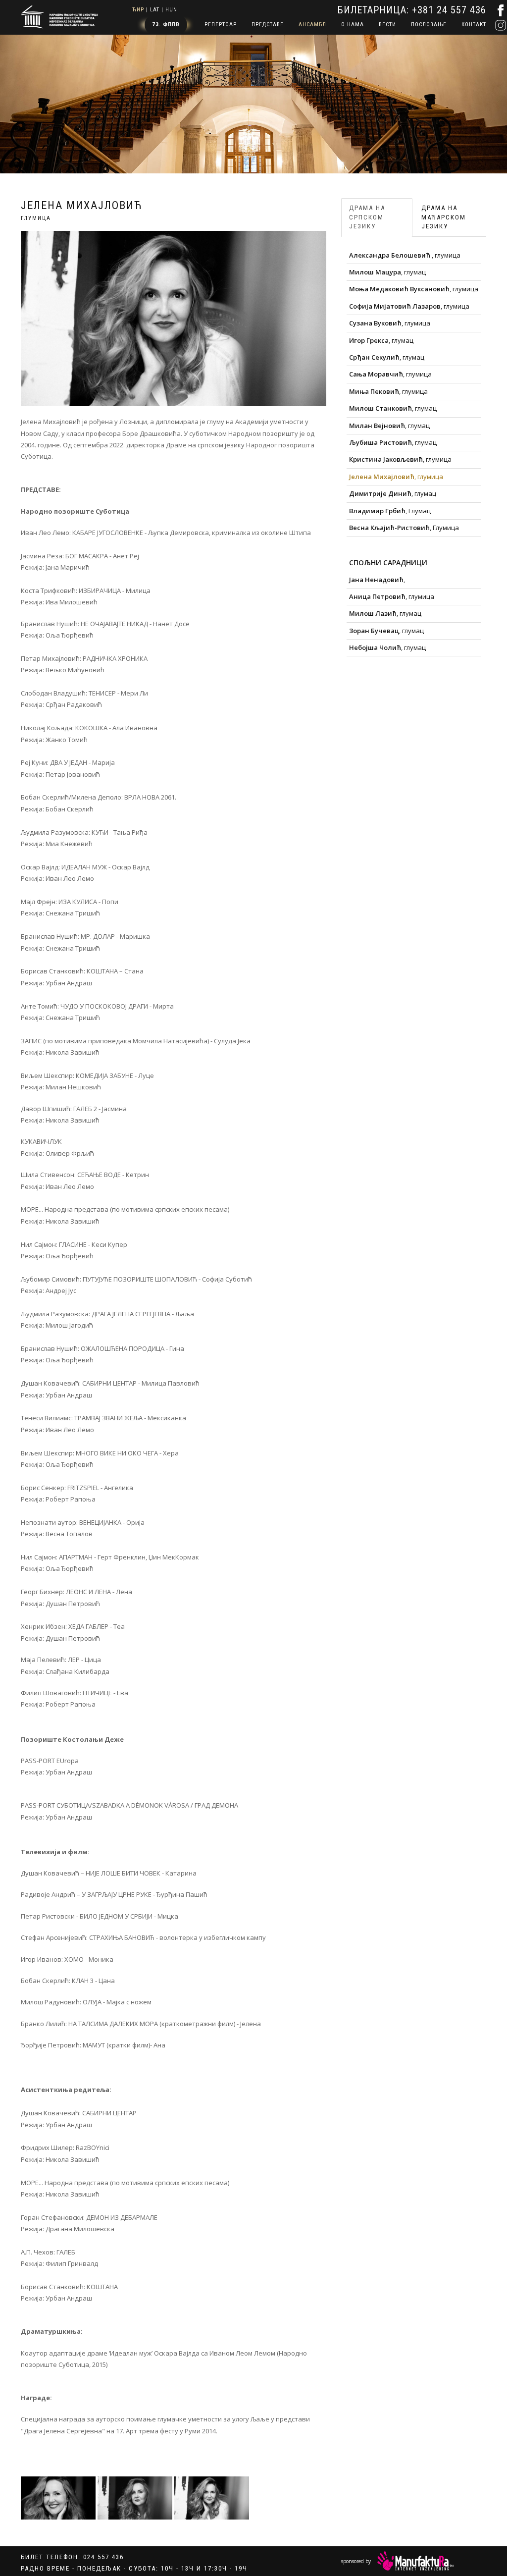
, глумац (387, 272)
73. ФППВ (166, 25)
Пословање (429, 25)
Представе (268, 25)
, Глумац (390, 511)
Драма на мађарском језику (444, 217)
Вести (387, 25)
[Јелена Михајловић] (58, 2498)
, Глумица (404, 528)
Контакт (474, 25)
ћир (138, 10)
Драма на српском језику (367, 217)
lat (155, 10)
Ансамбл (312, 25)
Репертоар (221, 25)
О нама (353, 25)
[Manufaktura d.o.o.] (416, 2561)
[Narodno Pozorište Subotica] (59, 16)
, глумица (405, 255)
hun (171, 10)
